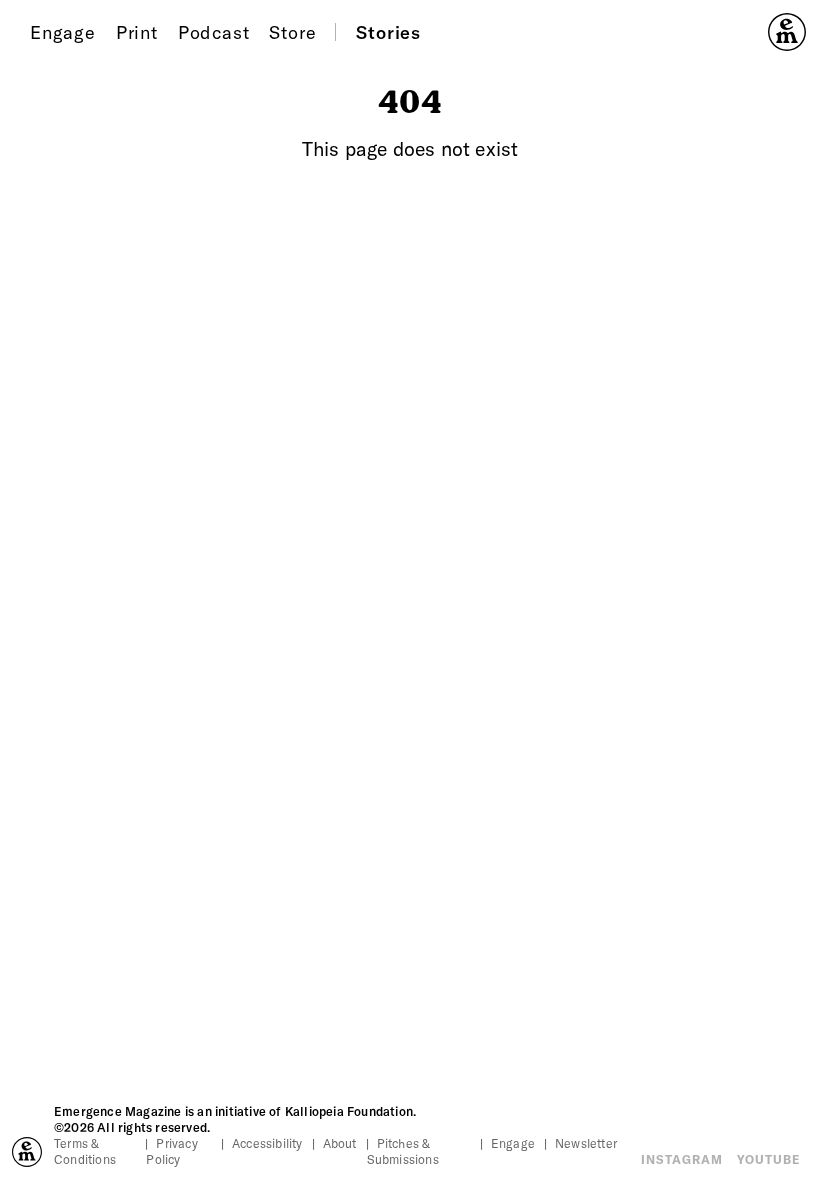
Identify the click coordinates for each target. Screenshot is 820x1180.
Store (292, 32)
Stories (388, 32)
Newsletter (586, 1143)
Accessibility (267, 1143)
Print (137, 32)
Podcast (214, 32)
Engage (63, 32)
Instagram (682, 1159)
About (340, 1143)
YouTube (768, 1159)
